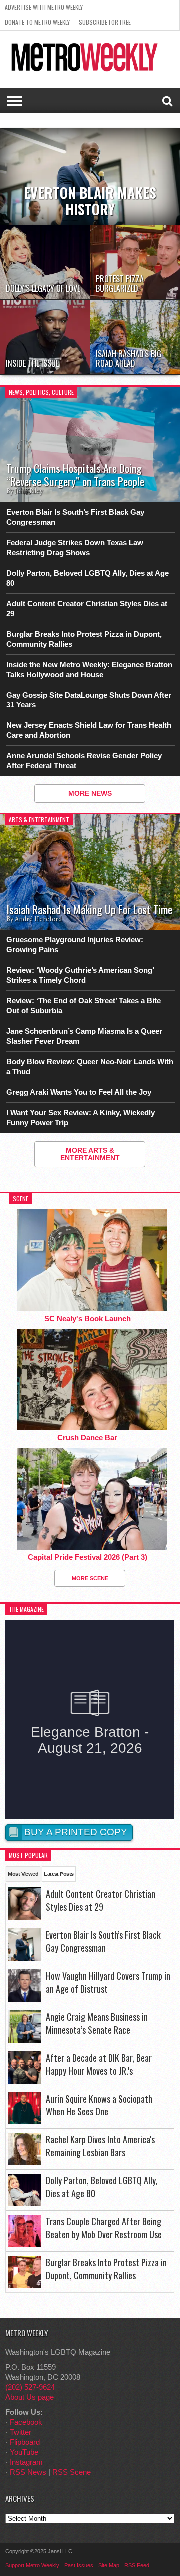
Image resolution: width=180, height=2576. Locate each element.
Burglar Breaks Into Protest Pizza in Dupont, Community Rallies (84, 639)
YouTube (24, 2452)
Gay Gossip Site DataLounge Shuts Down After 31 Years (89, 700)
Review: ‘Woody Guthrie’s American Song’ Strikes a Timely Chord (80, 975)
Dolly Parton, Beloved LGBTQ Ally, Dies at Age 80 (88, 578)
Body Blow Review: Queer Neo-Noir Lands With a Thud (90, 1066)
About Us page (30, 2397)
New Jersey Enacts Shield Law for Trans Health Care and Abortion (89, 730)
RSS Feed (137, 2565)
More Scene (90, 1578)
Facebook (26, 2422)
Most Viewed (23, 1874)
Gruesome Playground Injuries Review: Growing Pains (75, 945)
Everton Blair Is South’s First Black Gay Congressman (75, 517)
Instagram (26, 2462)
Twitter (21, 2432)
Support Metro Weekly (32, 2565)
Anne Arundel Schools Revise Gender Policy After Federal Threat (84, 761)
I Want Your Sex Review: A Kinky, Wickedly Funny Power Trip (81, 1117)
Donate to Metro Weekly (37, 22)
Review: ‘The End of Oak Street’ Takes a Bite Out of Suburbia (84, 1006)
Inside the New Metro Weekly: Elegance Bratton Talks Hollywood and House (89, 669)
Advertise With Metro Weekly (44, 7)
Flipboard (25, 2442)
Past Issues (79, 2565)
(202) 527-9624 (30, 2387)
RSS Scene (72, 2472)
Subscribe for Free (105, 22)
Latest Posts (59, 1874)
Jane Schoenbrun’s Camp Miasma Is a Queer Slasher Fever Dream (84, 1036)
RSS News (28, 2472)
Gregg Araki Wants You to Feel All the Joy (79, 1092)
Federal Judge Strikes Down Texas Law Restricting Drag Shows (75, 548)
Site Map (109, 2565)
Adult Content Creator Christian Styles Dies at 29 (87, 608)
